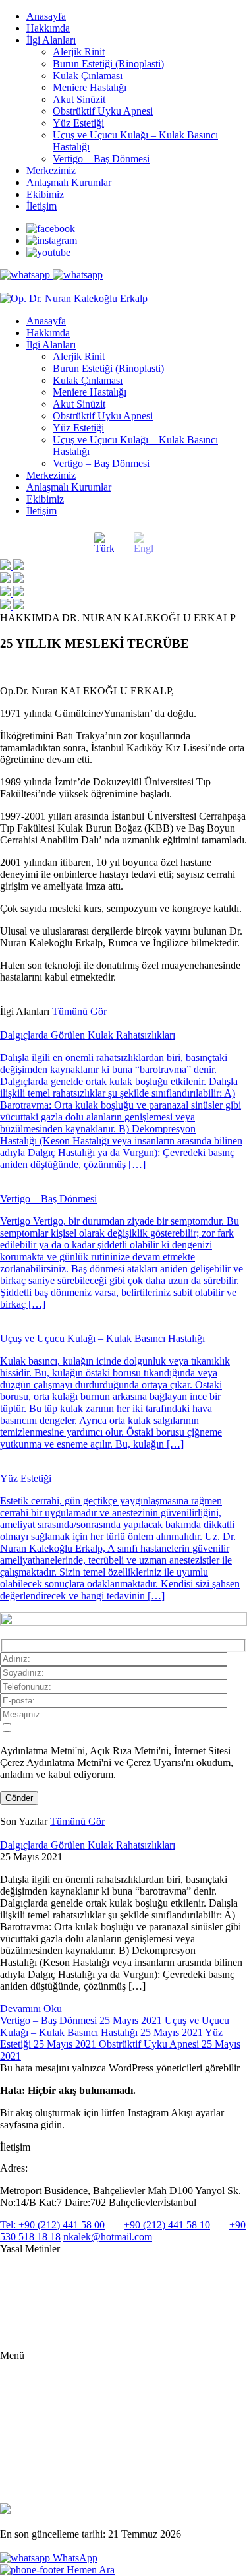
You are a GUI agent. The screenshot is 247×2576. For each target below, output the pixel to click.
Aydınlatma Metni (34, 2272)
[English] (144, 543)
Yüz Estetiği (78, 123)
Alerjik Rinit (79, 52)
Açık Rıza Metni (31, 2293)
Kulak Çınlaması (88, 76)
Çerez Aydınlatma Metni (45, 2336)
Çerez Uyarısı (25, 2315)
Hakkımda (48, 28)
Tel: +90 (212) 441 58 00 (52, 2225)
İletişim (41, 206)
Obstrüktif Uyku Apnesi (103, 111)
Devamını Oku (31, 2009)
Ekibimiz (45, 194)
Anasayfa (46, 16)
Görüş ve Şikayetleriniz (68, 2477)
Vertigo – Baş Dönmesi (101, 159)
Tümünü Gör (79, 1011)
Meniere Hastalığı (90, 87)
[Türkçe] (104, 543)
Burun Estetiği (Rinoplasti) (108, 64)
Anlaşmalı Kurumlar (69, 182)
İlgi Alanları (51, 40)
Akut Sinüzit (79, 99)
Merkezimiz (51, 170)
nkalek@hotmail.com (108, 2237)
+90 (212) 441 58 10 (167, 2225)
